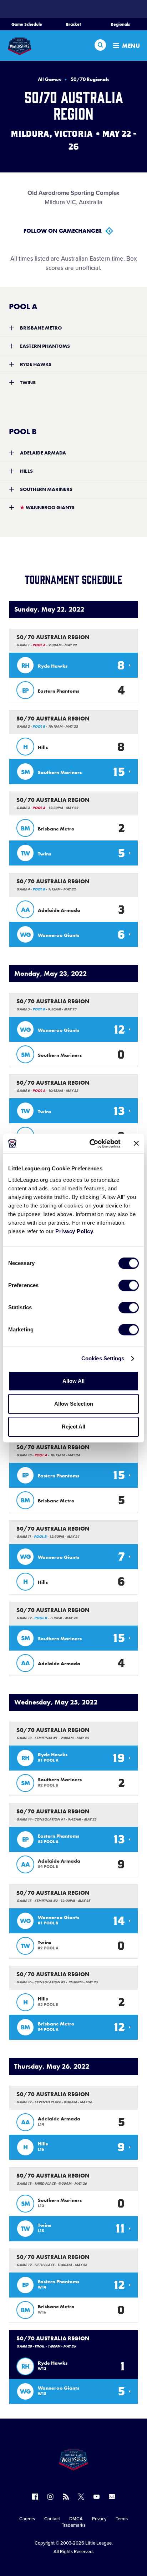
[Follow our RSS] (66, 2497)
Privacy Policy (74, 1231)
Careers (27, 2519)
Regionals (120, 24)
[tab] (73, 328)
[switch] (129, 1285)
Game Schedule (27, 24)
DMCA (76, 2519)
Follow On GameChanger (63, 231)
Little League (98, 2543)
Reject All (73, 1427)
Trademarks (74, 2525)
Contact (52, 2519)
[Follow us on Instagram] (50, 2497)
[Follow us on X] (81, 2497)
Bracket (73, 24)
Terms (122, 2519)
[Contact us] (112, 2497)
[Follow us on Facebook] (35, 2497)
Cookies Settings (103, 1358)
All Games (49, 79)
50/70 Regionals (90, 79)
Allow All (73, 1381)
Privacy (99, 2519)
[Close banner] (136, 1144)
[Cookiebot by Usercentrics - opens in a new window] (91, 1144)
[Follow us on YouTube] (97, 2497)
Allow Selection (74, 1404)
